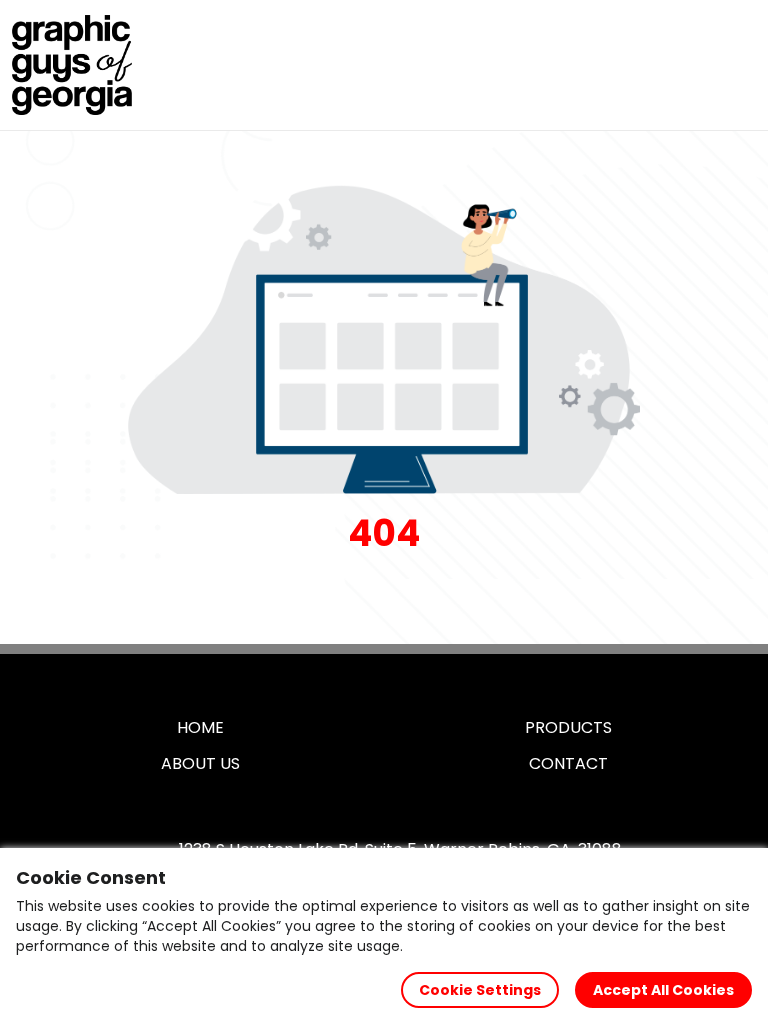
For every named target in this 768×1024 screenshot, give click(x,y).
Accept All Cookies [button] (663, 990)
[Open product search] (692, 65)
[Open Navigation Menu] (734, 65)
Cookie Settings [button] (480, 990)
